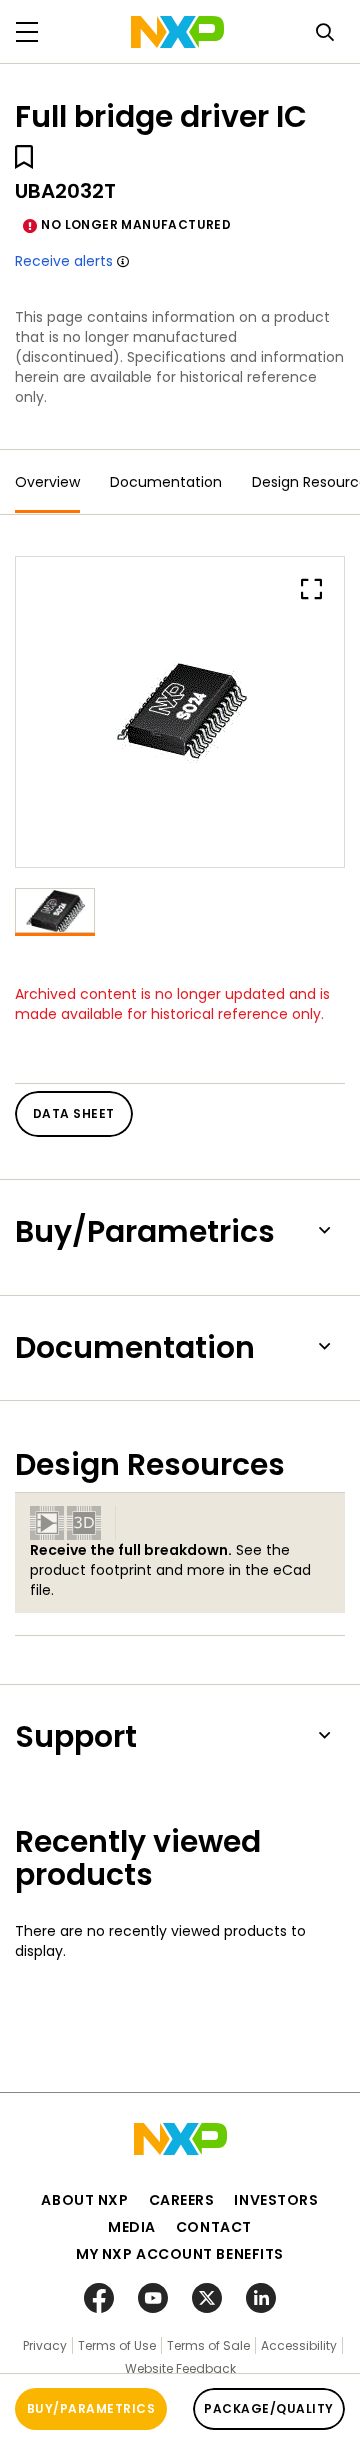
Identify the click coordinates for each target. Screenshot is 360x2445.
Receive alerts (64, 261)
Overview (47, 482)
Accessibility (299, 2345)
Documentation (166, 482)
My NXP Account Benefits (180, 2254)
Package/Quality (268, 2408)
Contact (214, 2227)
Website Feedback (180, 2368)
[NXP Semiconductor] (177, 32)
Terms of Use (117, 2345)
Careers (182, 2200)
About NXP (84, 2200)
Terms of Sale (208, 2345)
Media (132, 2227)
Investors (276, 2200)
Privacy (45, 2345)
